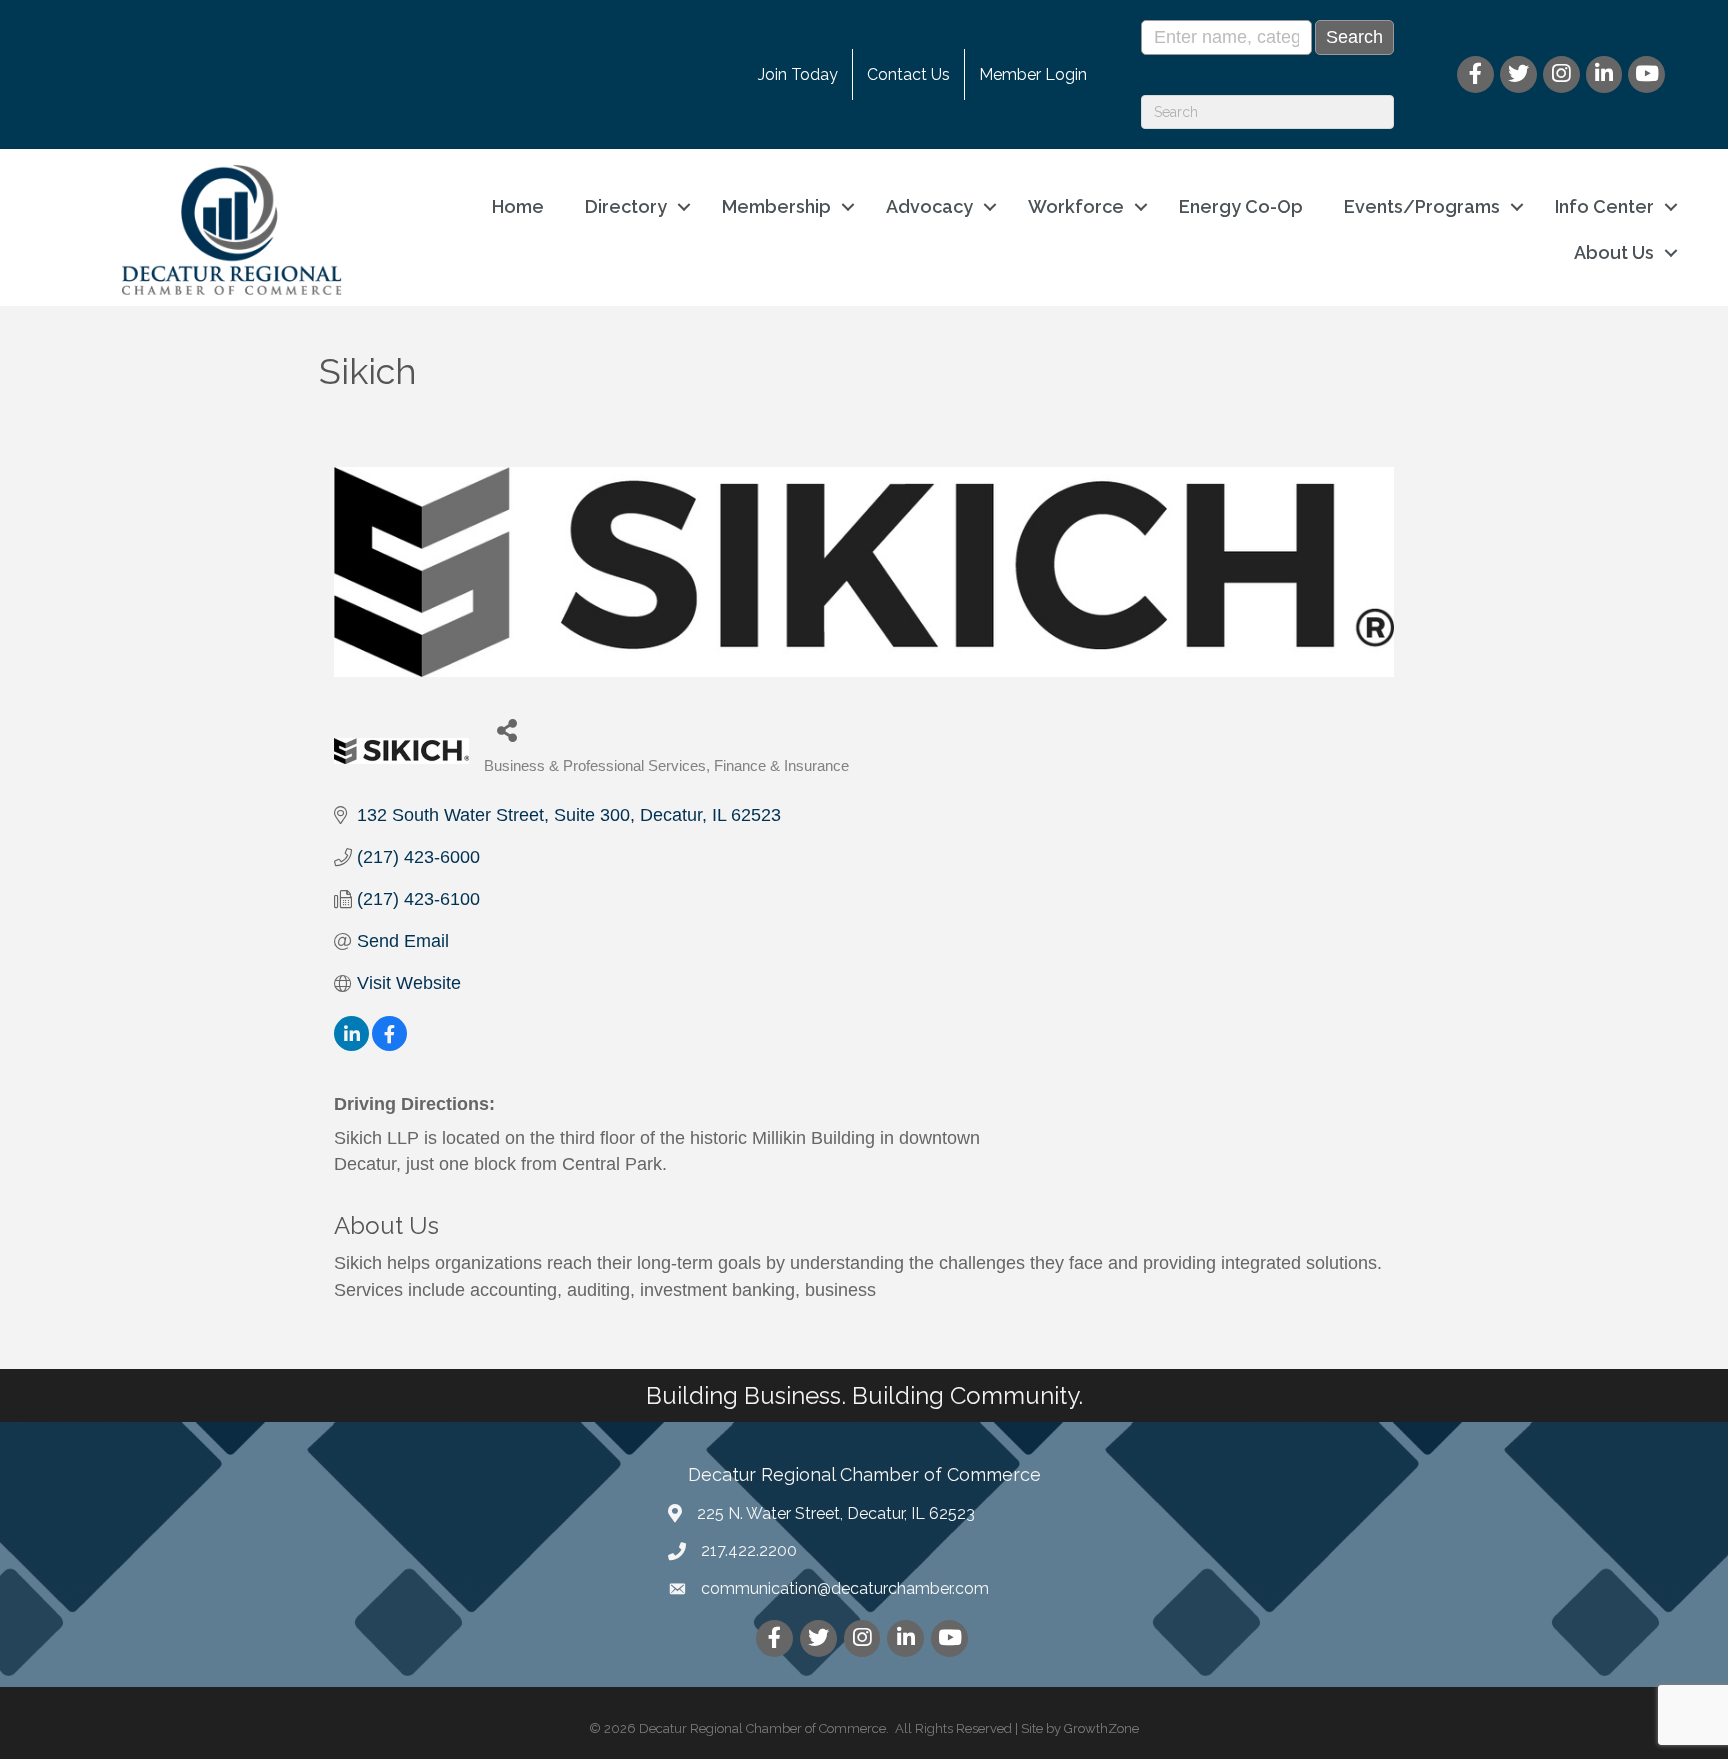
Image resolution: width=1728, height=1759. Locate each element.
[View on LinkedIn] (351, 1045)
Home (518, 206)
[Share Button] (506, 729)
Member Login (1033, 74)
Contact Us (908, 74)
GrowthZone (1101, 1728)
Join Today (798, 74)
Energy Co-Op (1241, 206)
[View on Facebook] (389, 1045)
